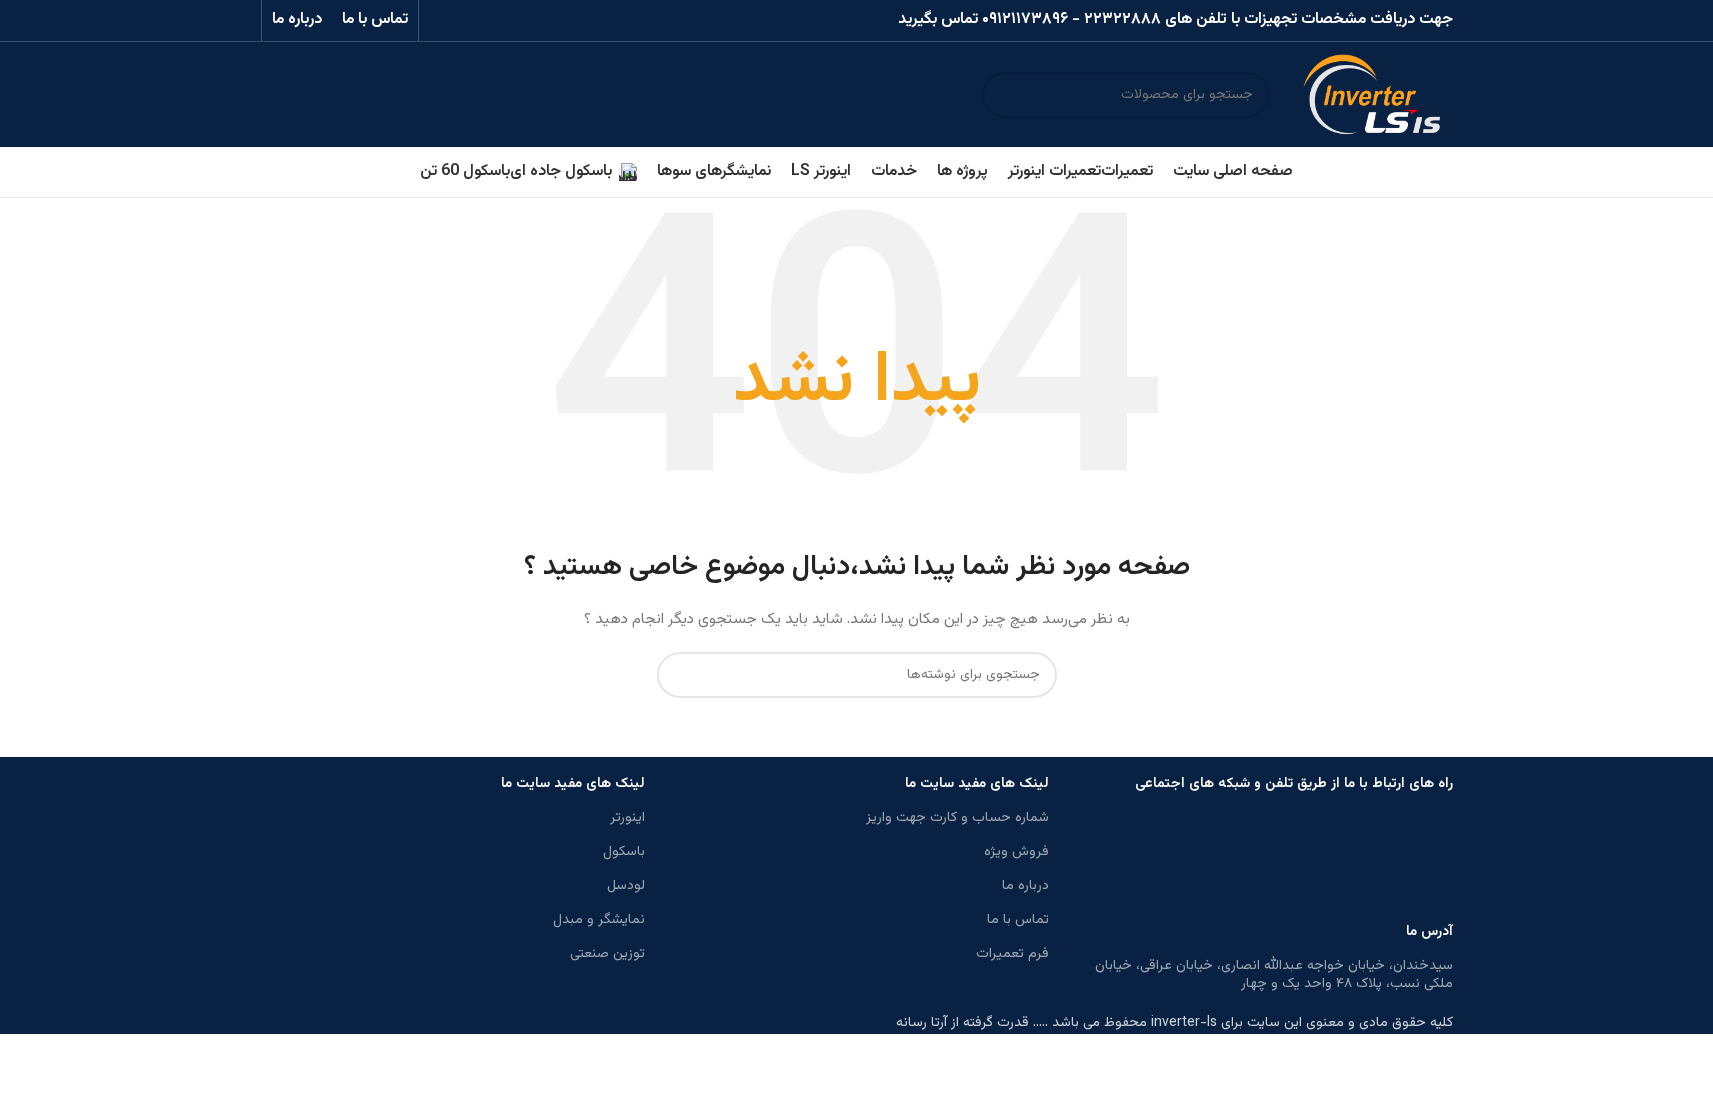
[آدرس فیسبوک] (542, 20)
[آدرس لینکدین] (466, 20)
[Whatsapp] (1428, 862)
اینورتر (627, 818)
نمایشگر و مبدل (599, 920)
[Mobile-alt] (1266, 862)
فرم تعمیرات (1012, 954)
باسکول (624, 852)
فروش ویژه (1016, 852)
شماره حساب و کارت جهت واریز (957, 818)
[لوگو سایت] (1371, 95)
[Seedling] (1320, 862)
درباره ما (1025, 886)
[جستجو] (1005, 95)
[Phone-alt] (1158, 862)
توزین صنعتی (607, 954)
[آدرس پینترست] (491, 20)
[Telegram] (1374, 862)
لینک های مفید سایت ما (977, 784)
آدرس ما (1429, 932)
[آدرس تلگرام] (441, 20)
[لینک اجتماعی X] (516, 20)
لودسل (626, 886)
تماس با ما (1018, 920)
